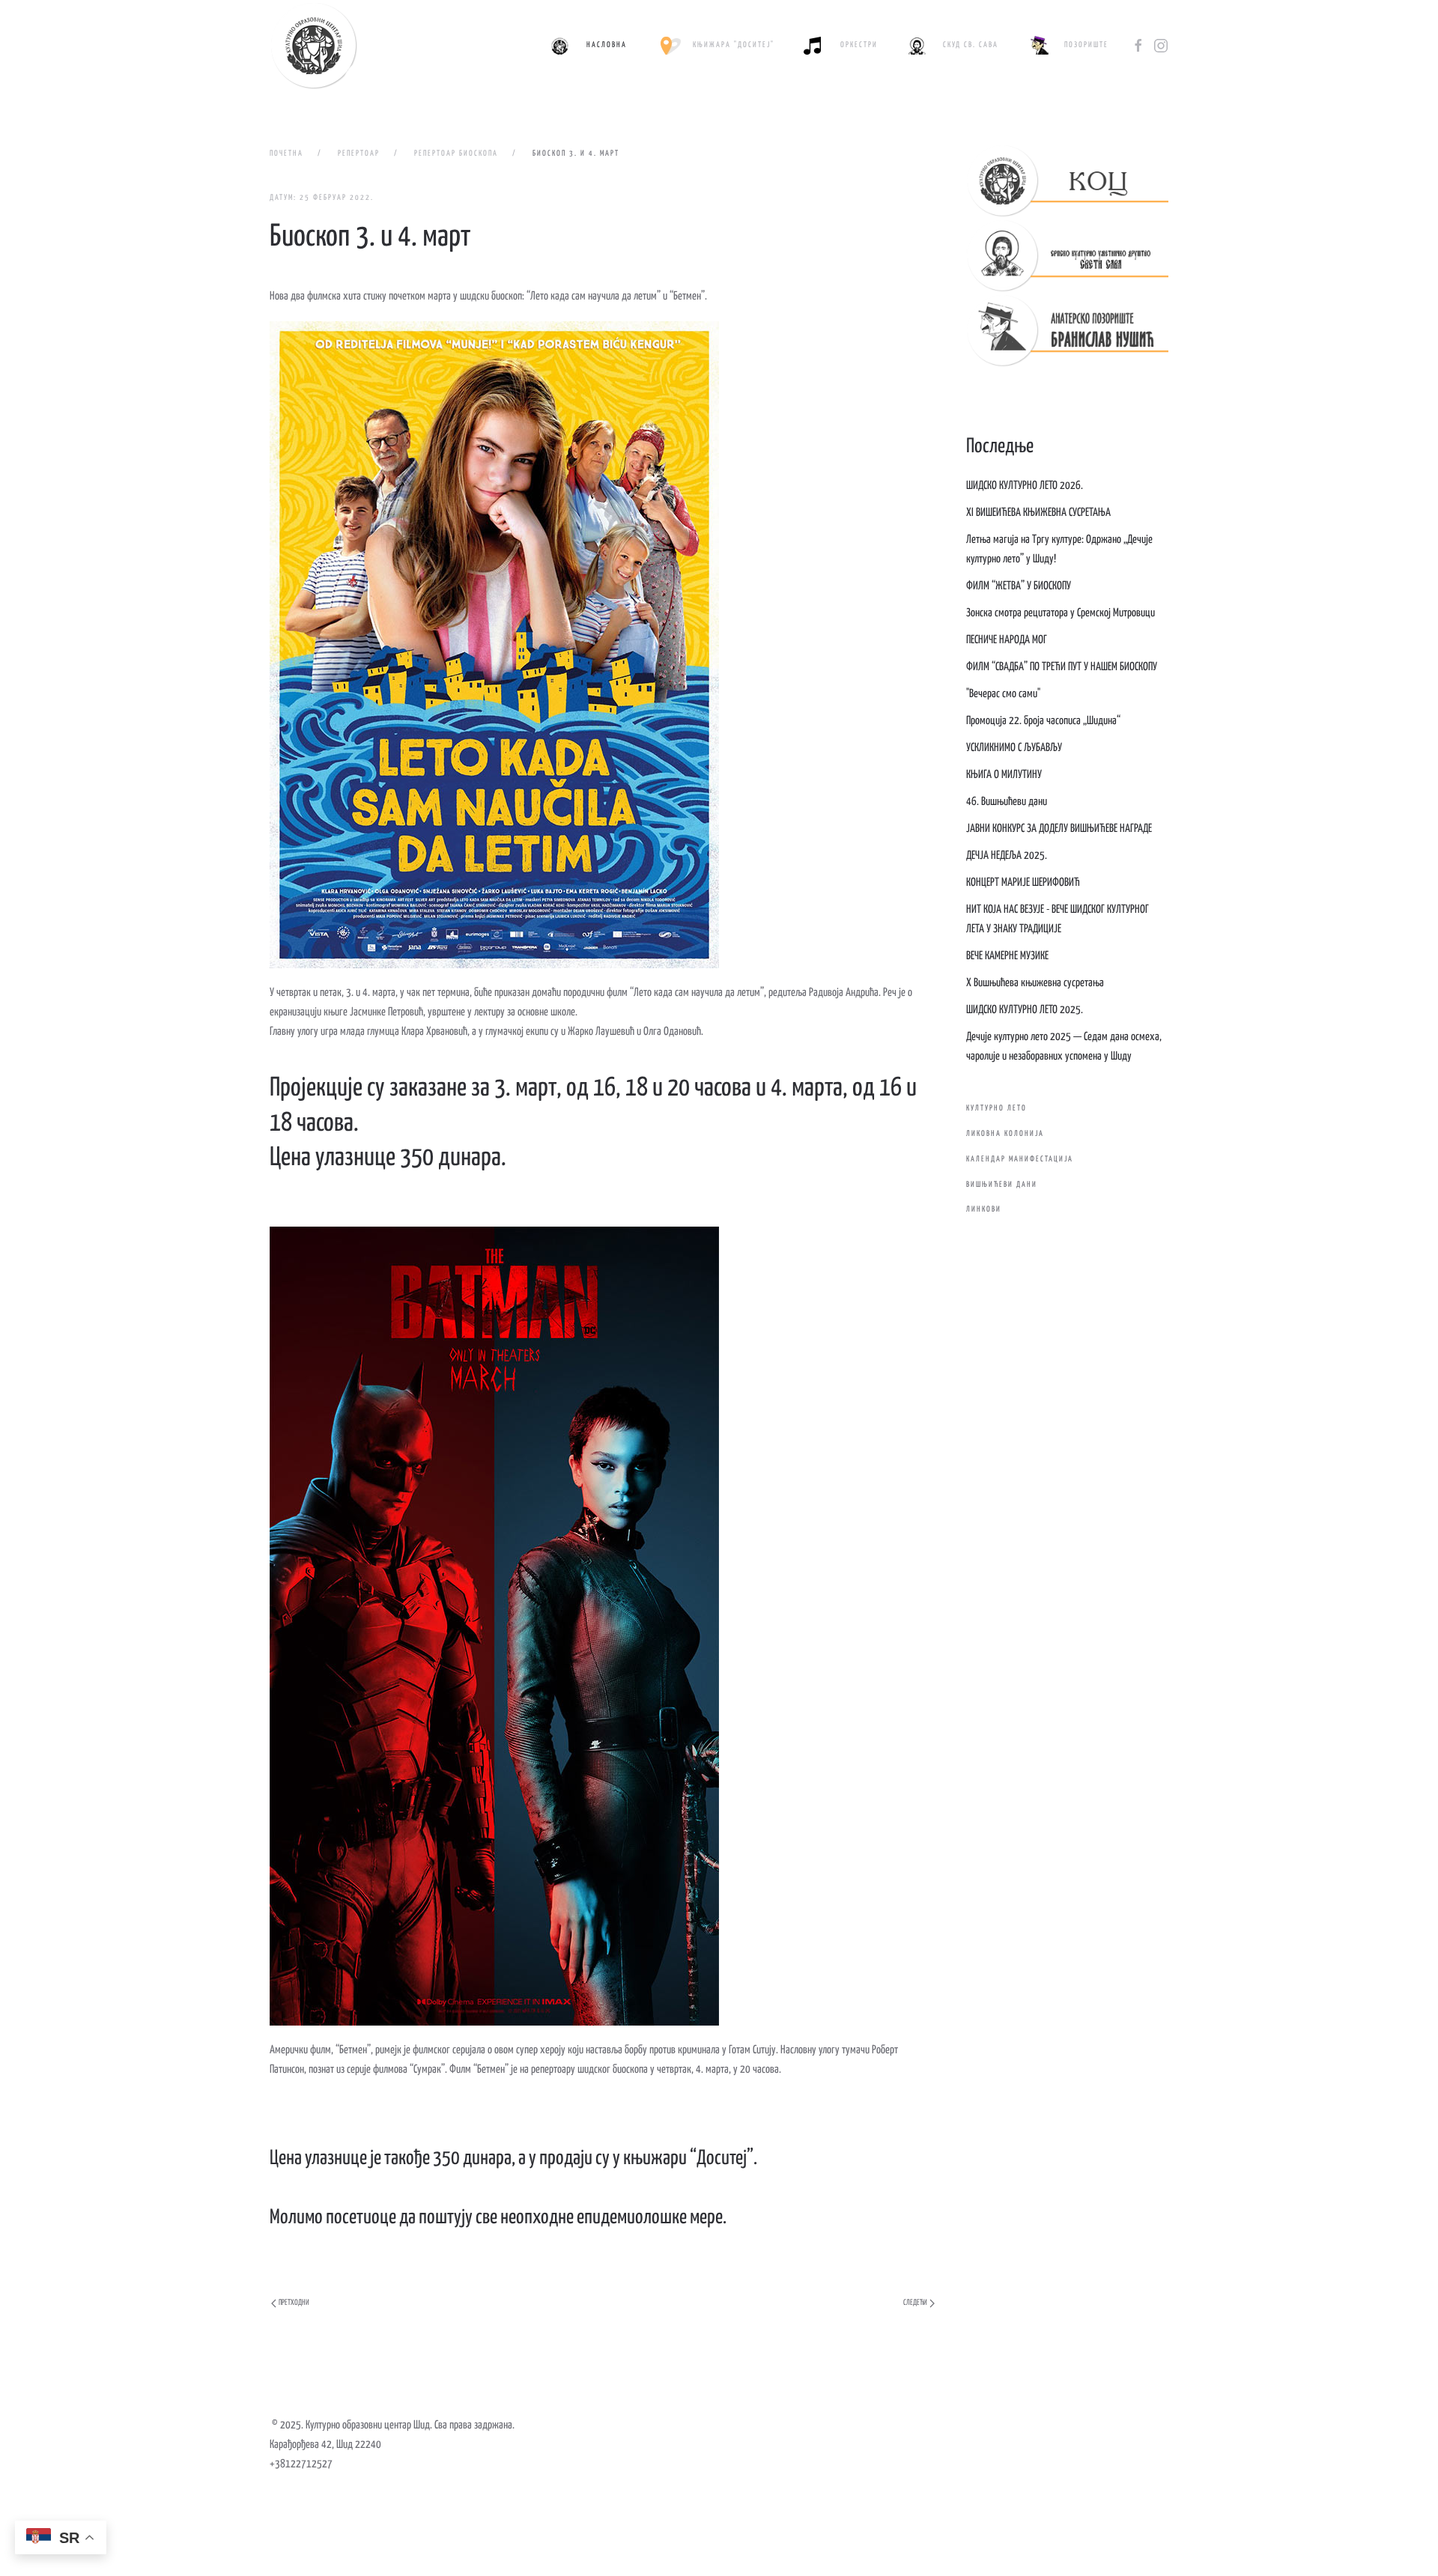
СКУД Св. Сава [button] (971, 45)
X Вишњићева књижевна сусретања (1035, 983)
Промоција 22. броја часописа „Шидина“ (1043, 721)
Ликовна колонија (1005, 1134)
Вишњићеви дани (1002, 1185)
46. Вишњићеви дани (1007, 802)
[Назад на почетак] (314, 45)
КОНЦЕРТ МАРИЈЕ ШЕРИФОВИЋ (1023, 883)
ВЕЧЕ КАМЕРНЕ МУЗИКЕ (1007, 956)
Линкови (984, 1209)
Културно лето (996, 1108)
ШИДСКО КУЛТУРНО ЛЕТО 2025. (1025, 1010)
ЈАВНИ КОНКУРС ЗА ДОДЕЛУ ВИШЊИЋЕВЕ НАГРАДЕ (1059, 829)
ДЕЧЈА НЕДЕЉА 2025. (1007, 856)
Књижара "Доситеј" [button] (734, 45)
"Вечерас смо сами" (1003, 694)
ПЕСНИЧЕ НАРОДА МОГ (1007, 640)
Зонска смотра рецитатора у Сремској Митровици (1061, 613)
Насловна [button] (607, 45)
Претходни (294, 2303)
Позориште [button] (1086, 45)
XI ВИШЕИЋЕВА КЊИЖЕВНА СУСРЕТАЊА (1038, 513)
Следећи (915, 2303)
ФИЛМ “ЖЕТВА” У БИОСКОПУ (1019, 586)
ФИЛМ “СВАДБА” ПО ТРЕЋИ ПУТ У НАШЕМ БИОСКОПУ (1062, 667)
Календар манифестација (1020, 1159)
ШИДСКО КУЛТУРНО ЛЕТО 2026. (1025, 486)
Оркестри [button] (859, 45)
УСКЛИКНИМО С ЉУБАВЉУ (1014, 748)
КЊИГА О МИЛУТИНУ (1004, 775)
